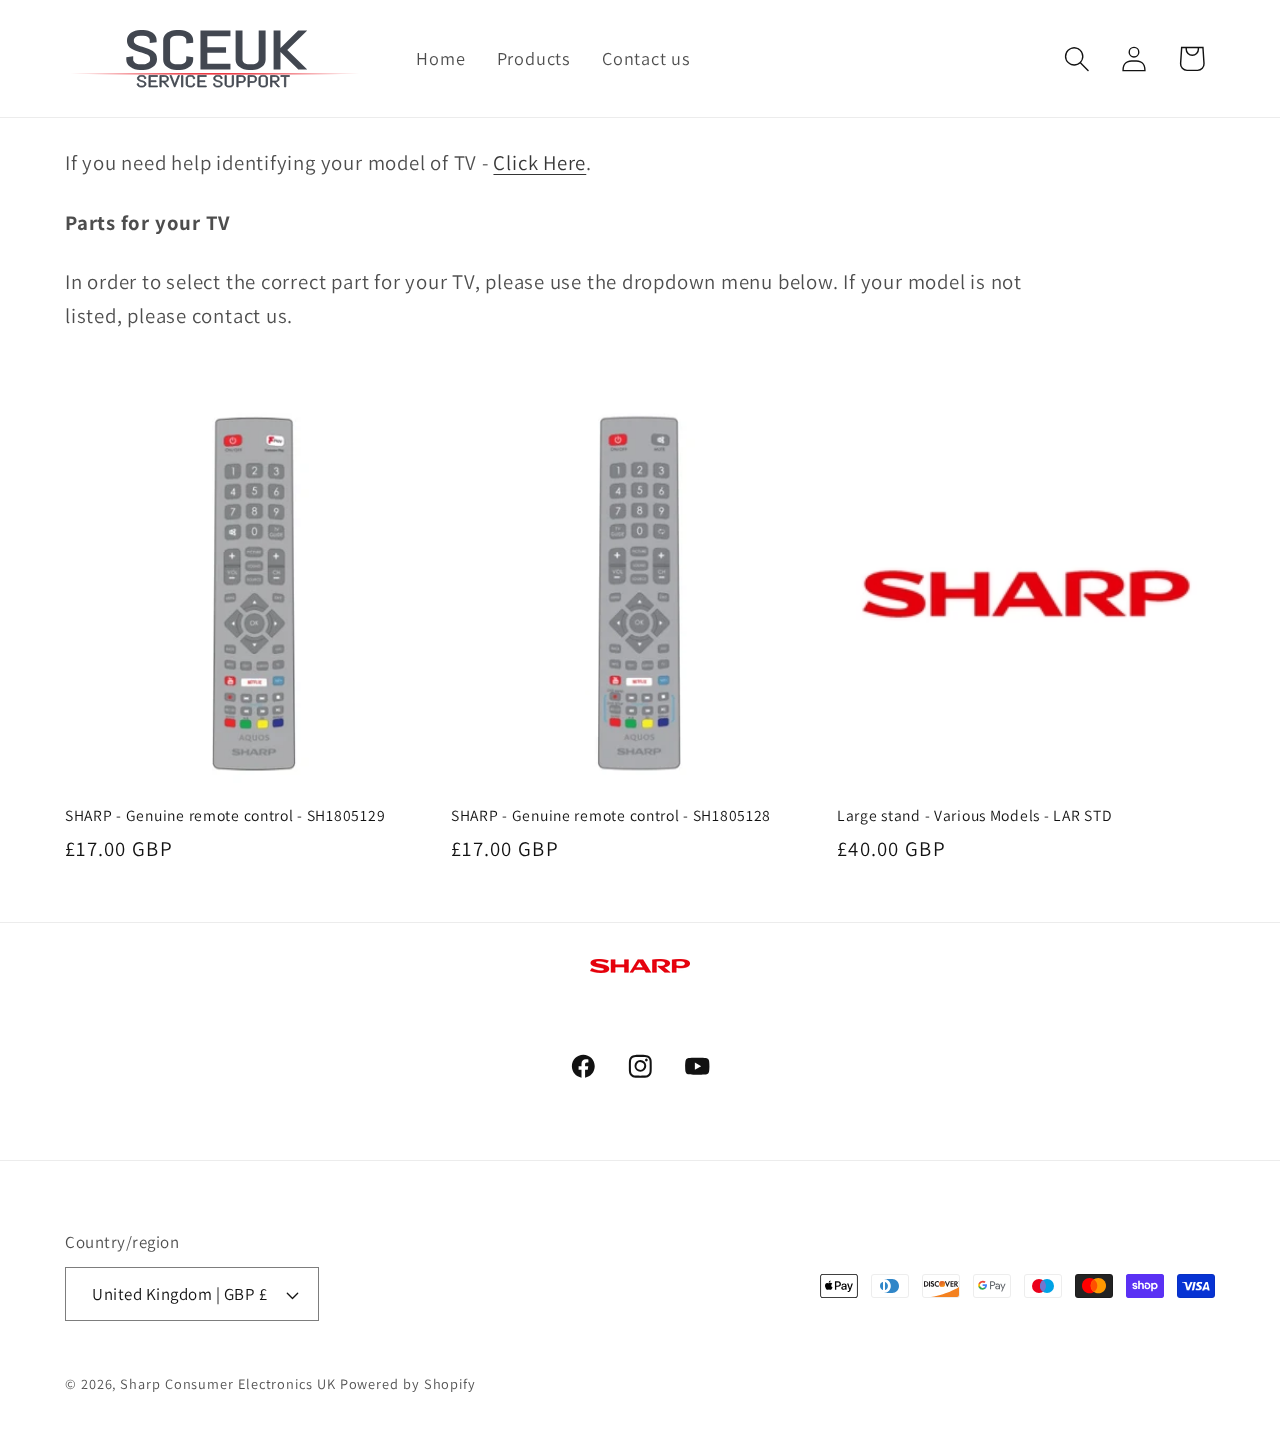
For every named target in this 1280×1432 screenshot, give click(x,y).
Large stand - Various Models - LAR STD (974, 815)
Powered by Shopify (408, 1383)
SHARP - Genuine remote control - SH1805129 (225, 815)
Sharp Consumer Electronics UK (227, 1383)
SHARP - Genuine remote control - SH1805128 (611, 815)
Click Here (539, 162)
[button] (1077, 58)
